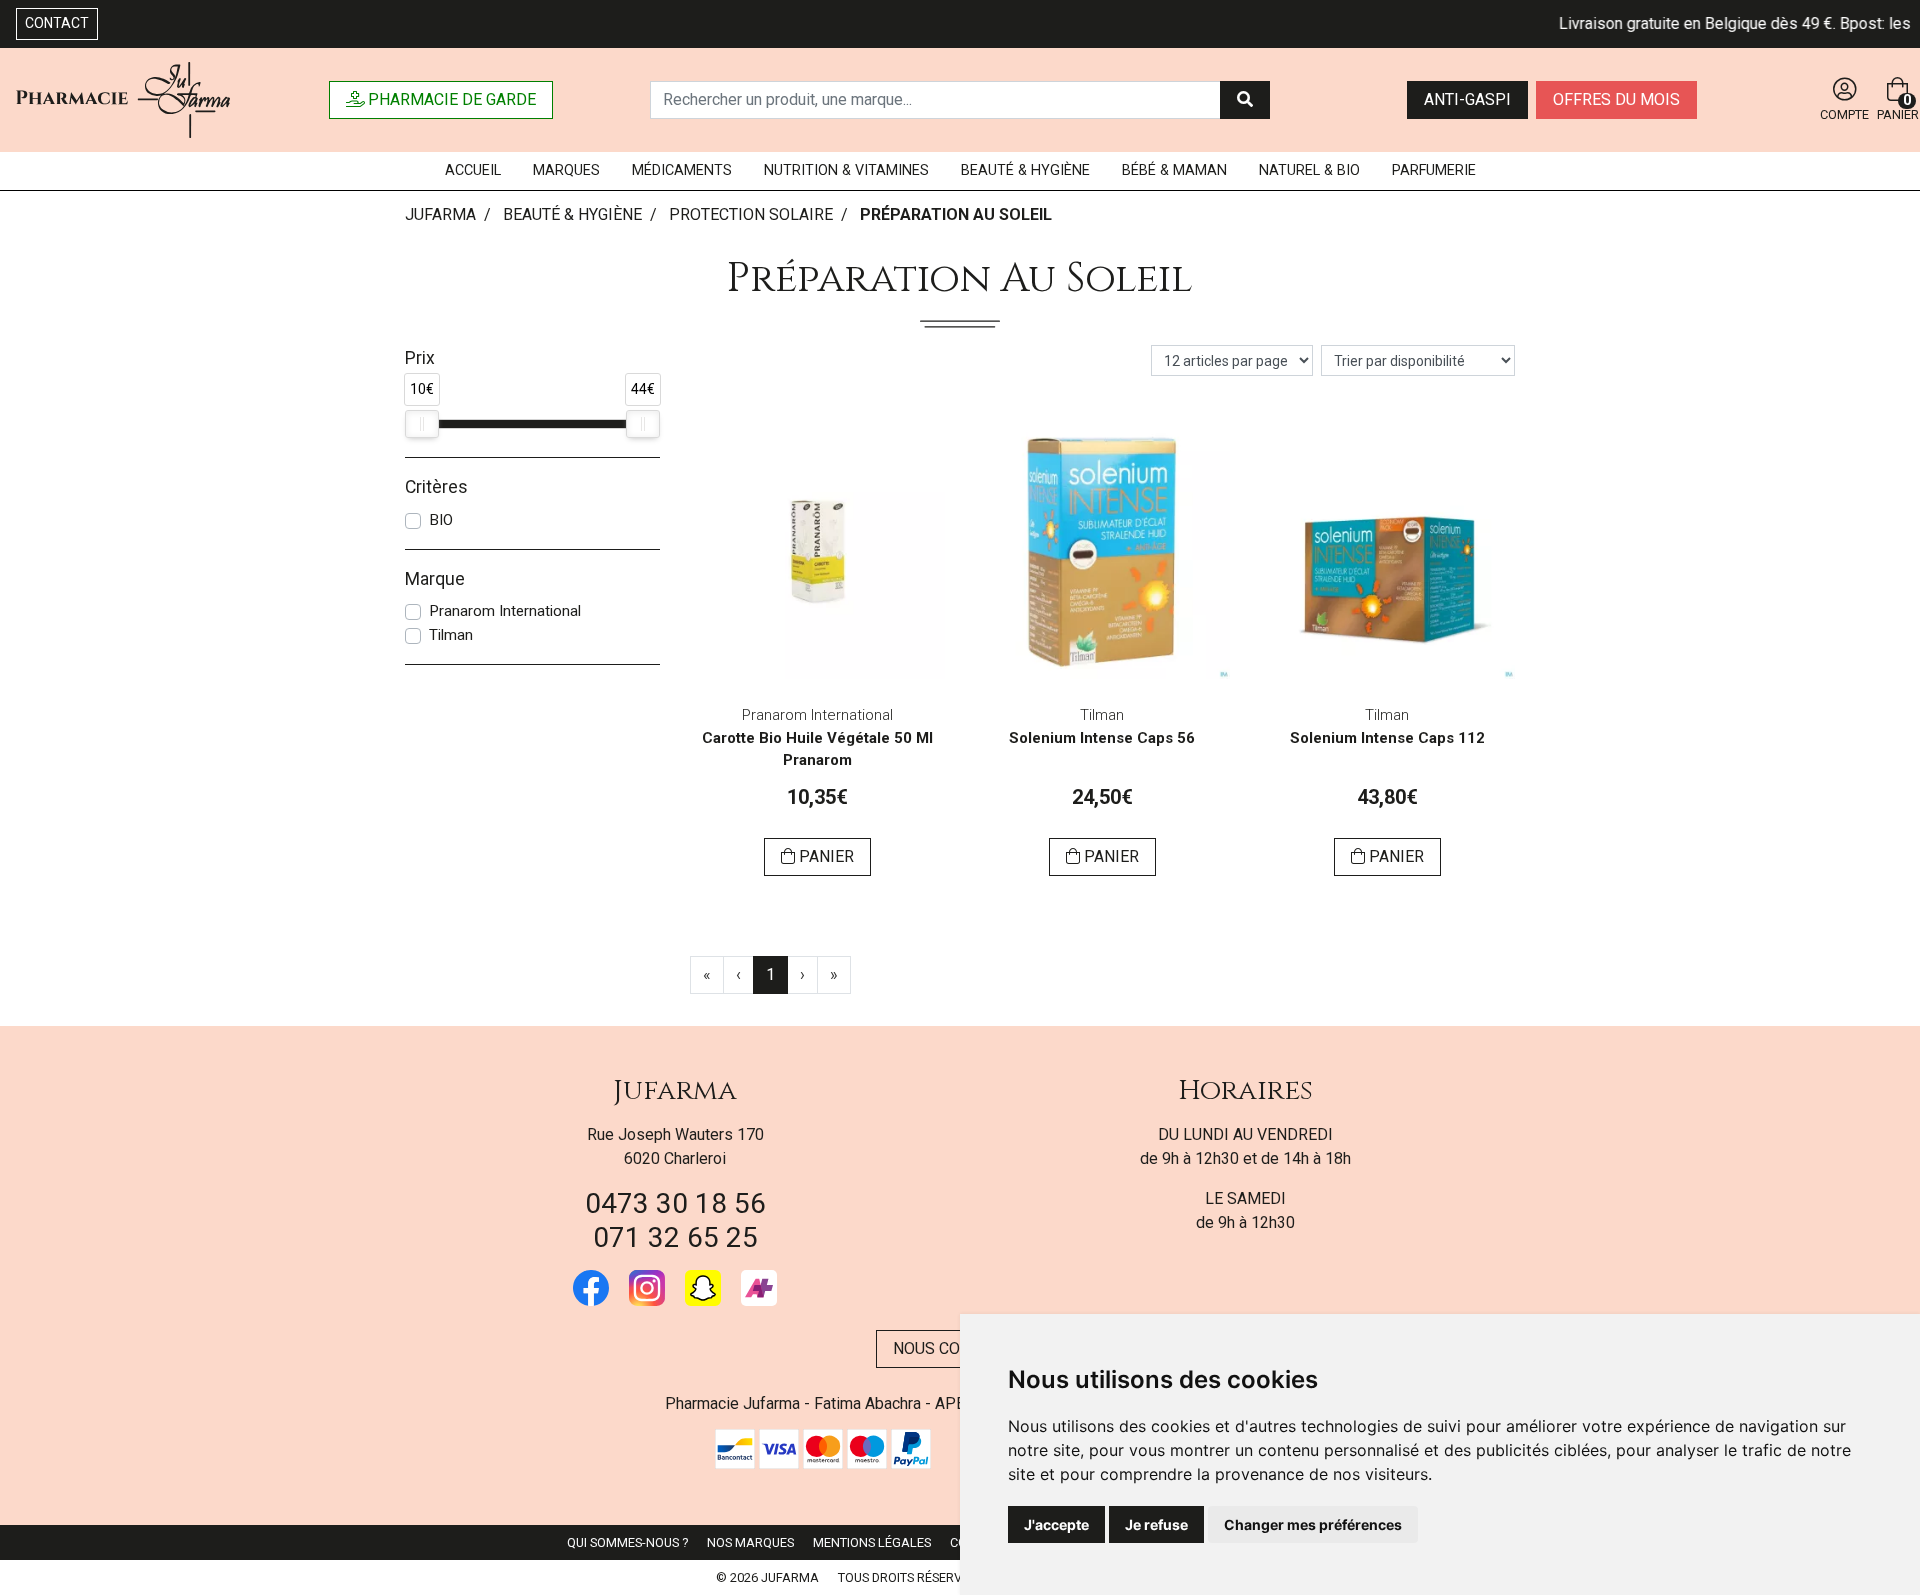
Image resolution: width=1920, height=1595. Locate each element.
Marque (435, 579)
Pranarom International (505, 611)
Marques (566, 170)
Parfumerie (1434, 170)
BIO (441, 520)
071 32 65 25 (675, 1237)
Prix (420, 358)
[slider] (422, 424)
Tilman (451, 635)
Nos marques (750, 1542)
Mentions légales (872, 1542)
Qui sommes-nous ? (627, 1542)
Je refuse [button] (1156, 1524)
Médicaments (682, 170)
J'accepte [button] (1056, 1524)
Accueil (473, 170)
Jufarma (675, 1090)
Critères (436, 487)
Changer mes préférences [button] (1313, 1524)
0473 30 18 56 (675, 1203)
